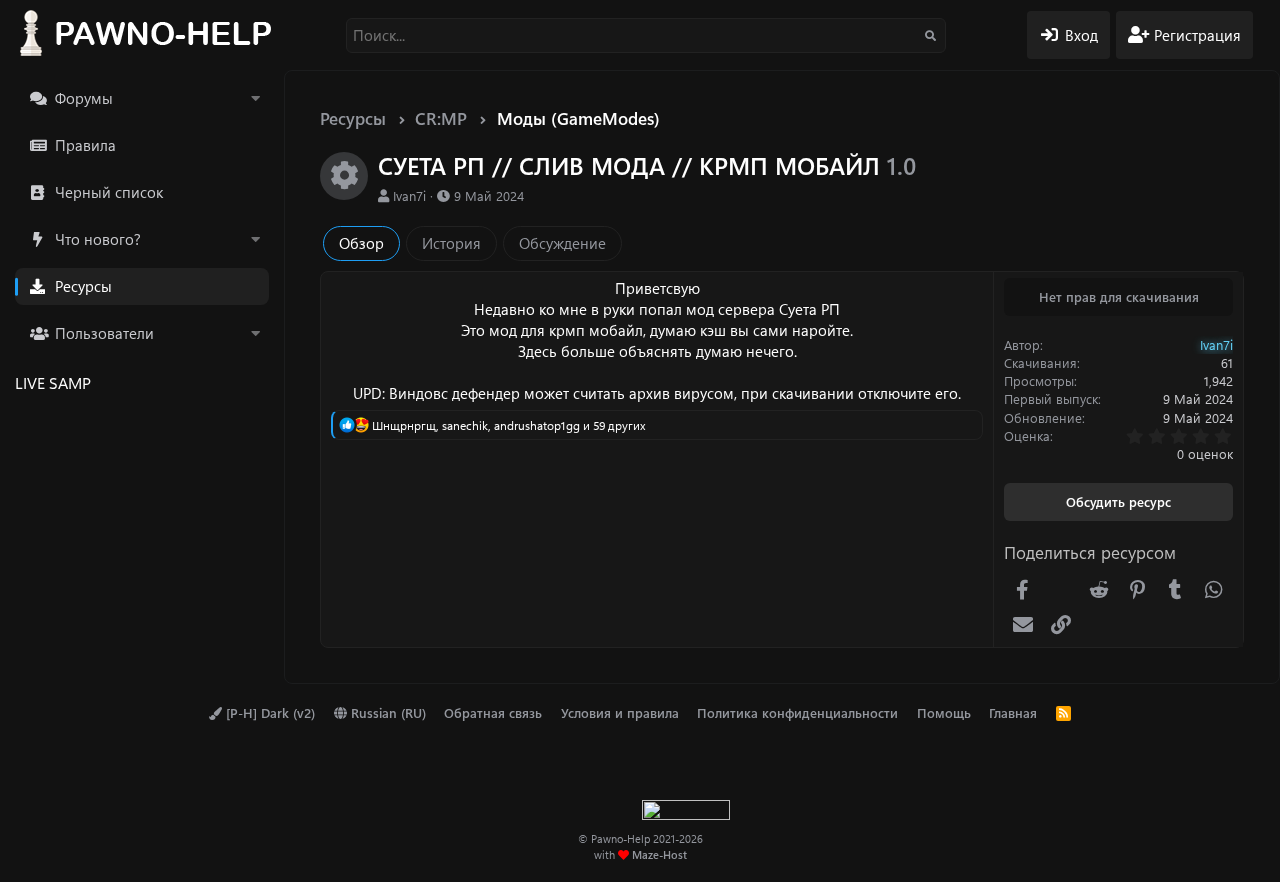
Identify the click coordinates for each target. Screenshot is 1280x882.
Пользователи (104, 333)
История (451, 243)
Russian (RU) (386, 712)
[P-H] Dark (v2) (268, 712)
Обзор (361, 243)
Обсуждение (562, 243)
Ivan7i (409, 195)
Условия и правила (620, 712)
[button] (255, 98)
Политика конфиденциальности (797, 712)
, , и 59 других (509, 425)
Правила (85, 145)
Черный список (109, 192)
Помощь (944, 712)
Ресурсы (83, 286)
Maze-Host (659, 854)
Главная (1013, 712)
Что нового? (98, 239)
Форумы (84, 98)
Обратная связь (493, 712)
